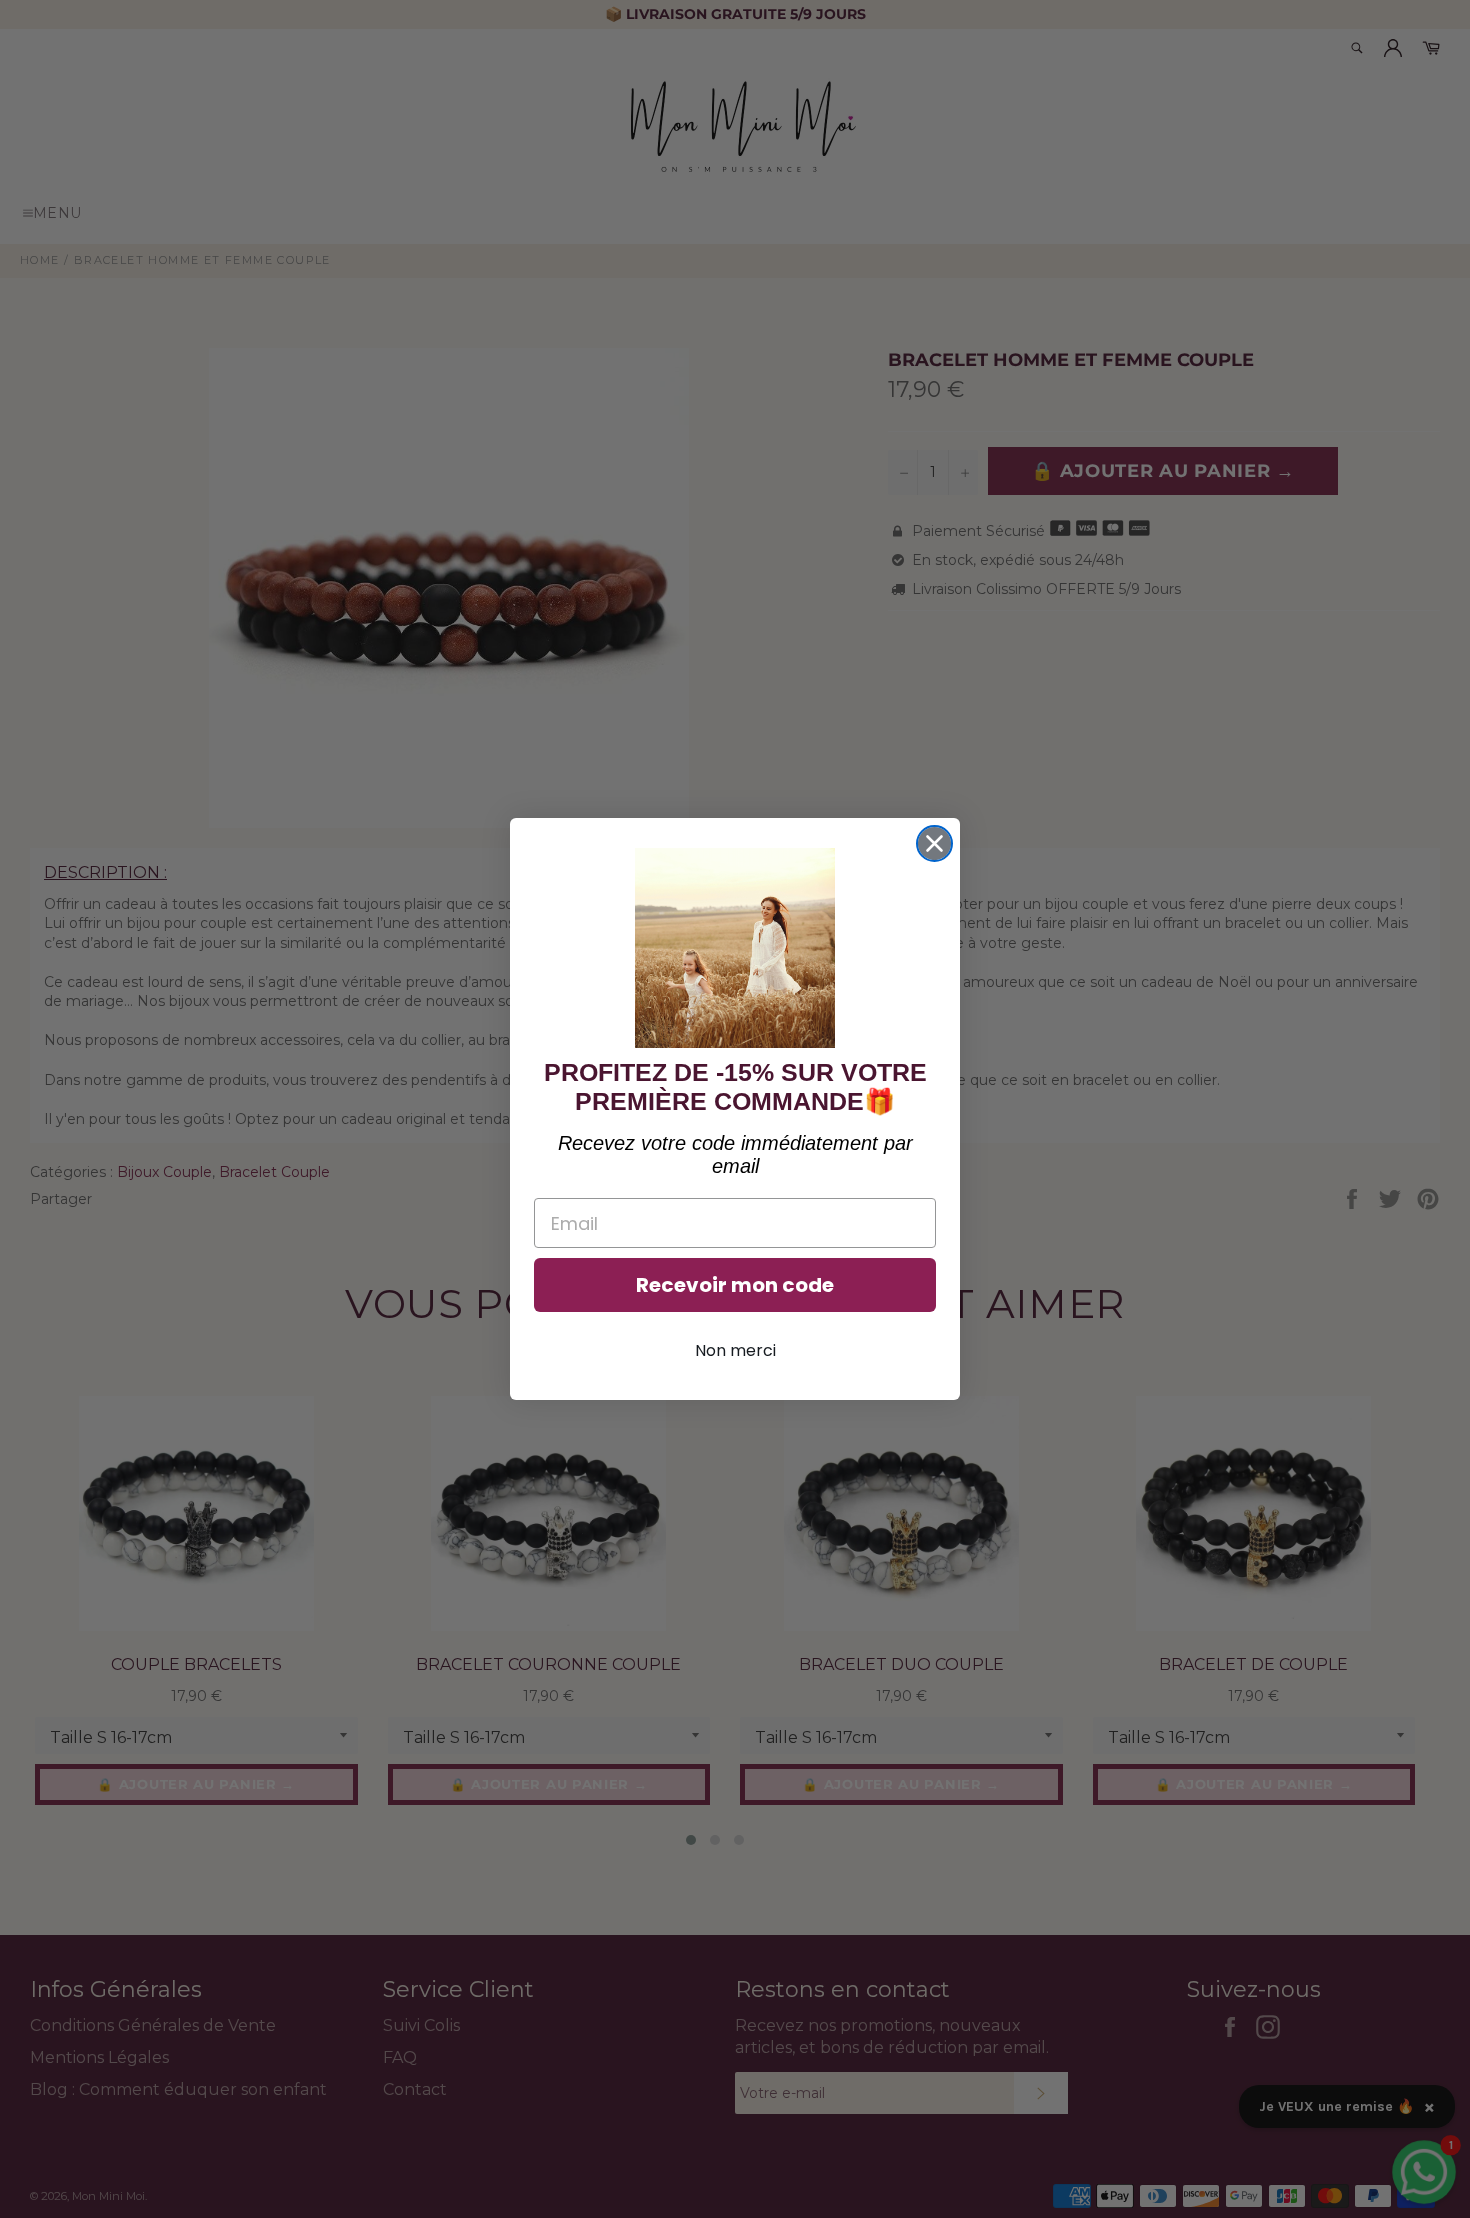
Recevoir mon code (735, 1285)
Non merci (735, 1350)
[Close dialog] (934, 843)
